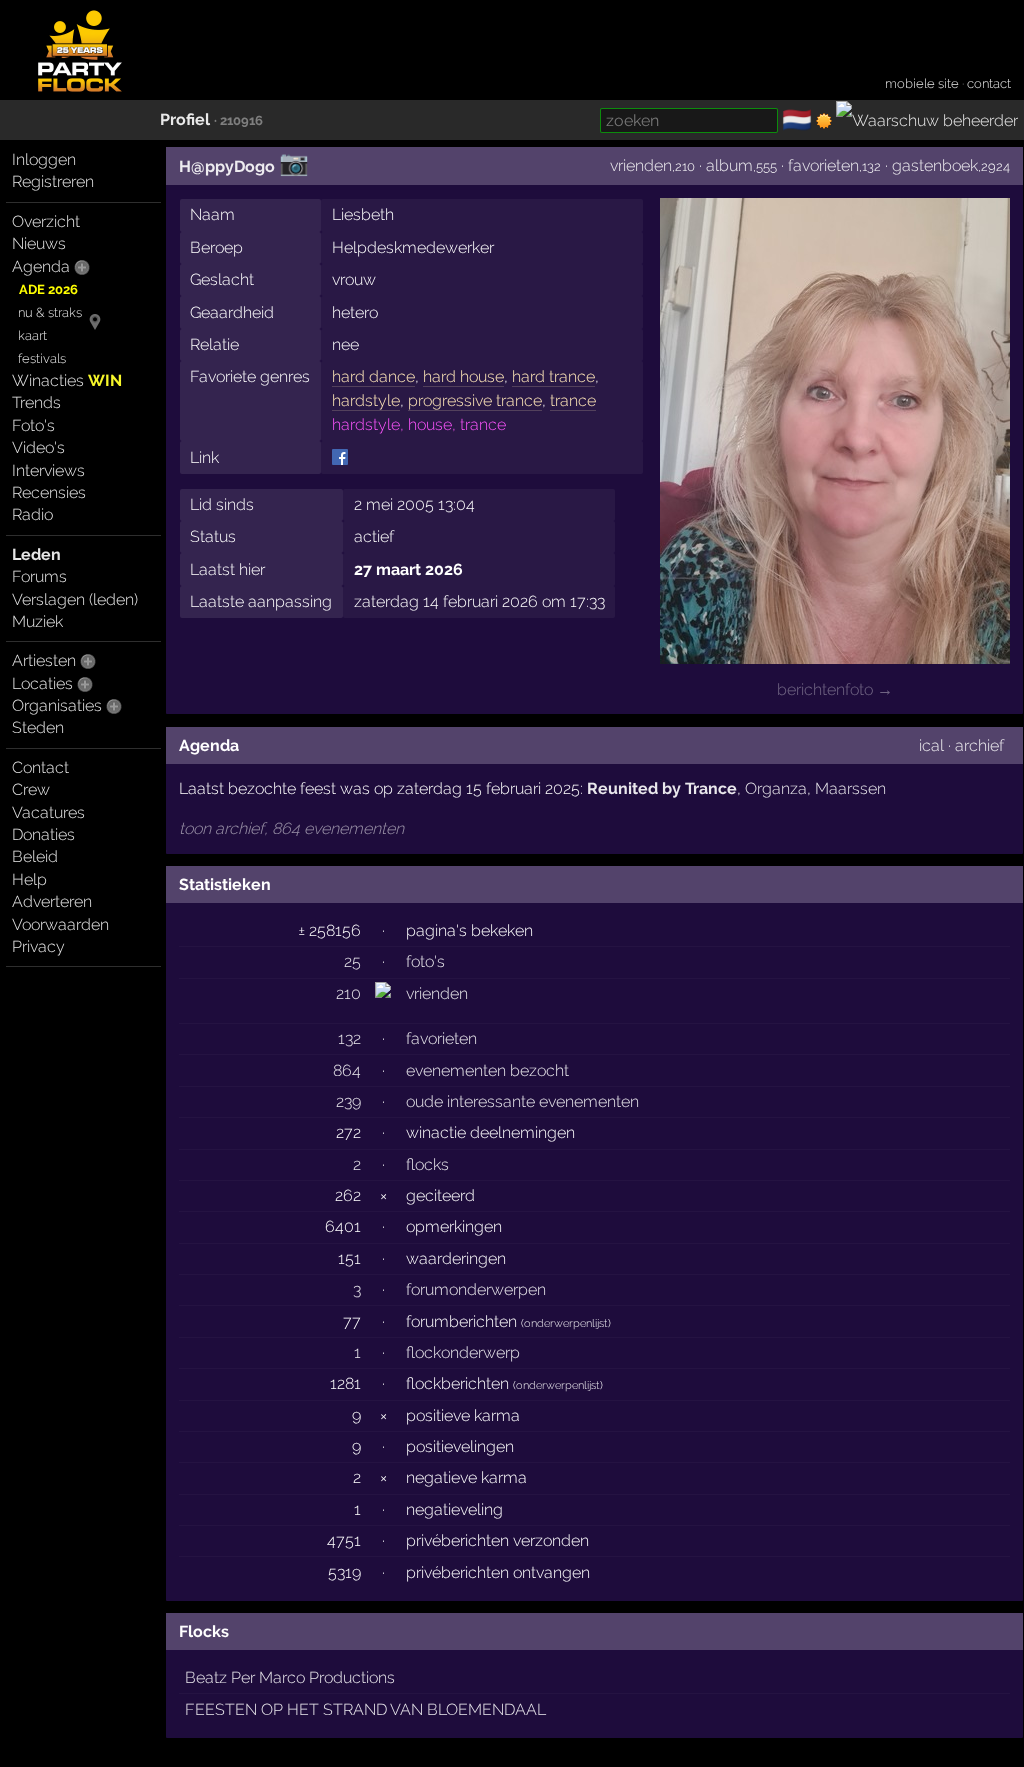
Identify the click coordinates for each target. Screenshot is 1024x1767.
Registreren (53, 181)
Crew (31, 789)
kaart (32, 335)
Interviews (48, 470)
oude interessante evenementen (522, 1101)
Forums (39, 576)
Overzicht (46, 221)
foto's (425, 961)
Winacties (67, 380)
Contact (40, 767)
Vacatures (48, 812)
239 (348, 1101)
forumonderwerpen (476, 1289)
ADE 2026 (48, 289)
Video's (38, 447)
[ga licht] (824, 121)
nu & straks (50, 312)
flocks (427, 1164)
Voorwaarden (60, 924)
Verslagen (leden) (75, 599)
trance (573, 400)
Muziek (37, 621)
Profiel (185, 119)
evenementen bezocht (487, 1070)
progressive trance (475, 400)
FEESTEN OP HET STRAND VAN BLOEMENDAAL (365, 1709)
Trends (36, 402)
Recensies (49, 492)
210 (348, 993)
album (729, 165)
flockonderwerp (463, 1352)
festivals (42, 358)
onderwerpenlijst (566, 1323)
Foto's (33, 425)
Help (29, 879)
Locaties (42, 683)
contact (989, 83)
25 (352, 961)
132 (349, 1038)
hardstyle (366, 400)
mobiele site (922, 83)
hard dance (373, 376)
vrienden (641, 165)
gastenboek (935, 165)
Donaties (43, 834)
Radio (32, 514)
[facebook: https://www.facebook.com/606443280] (340, 456)
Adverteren (52, 901)
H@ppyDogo (227, 166)
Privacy (38, 946)
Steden (38, 727)
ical (931, 745)
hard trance (553, 376)
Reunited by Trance (662, 788)
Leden (36, 554)
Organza (776, 788)
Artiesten (44, 660)
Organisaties (57, 705)
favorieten (823, 165)
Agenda (41, 266)
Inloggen (44, 159)
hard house (463, 376)
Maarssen (850, 788)
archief (979, 745)
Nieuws (39, 243)
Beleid (35, 856)
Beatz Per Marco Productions (290, 1677)
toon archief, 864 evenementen (291, 828)
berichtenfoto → (835, 689)
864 (347, 1070)
